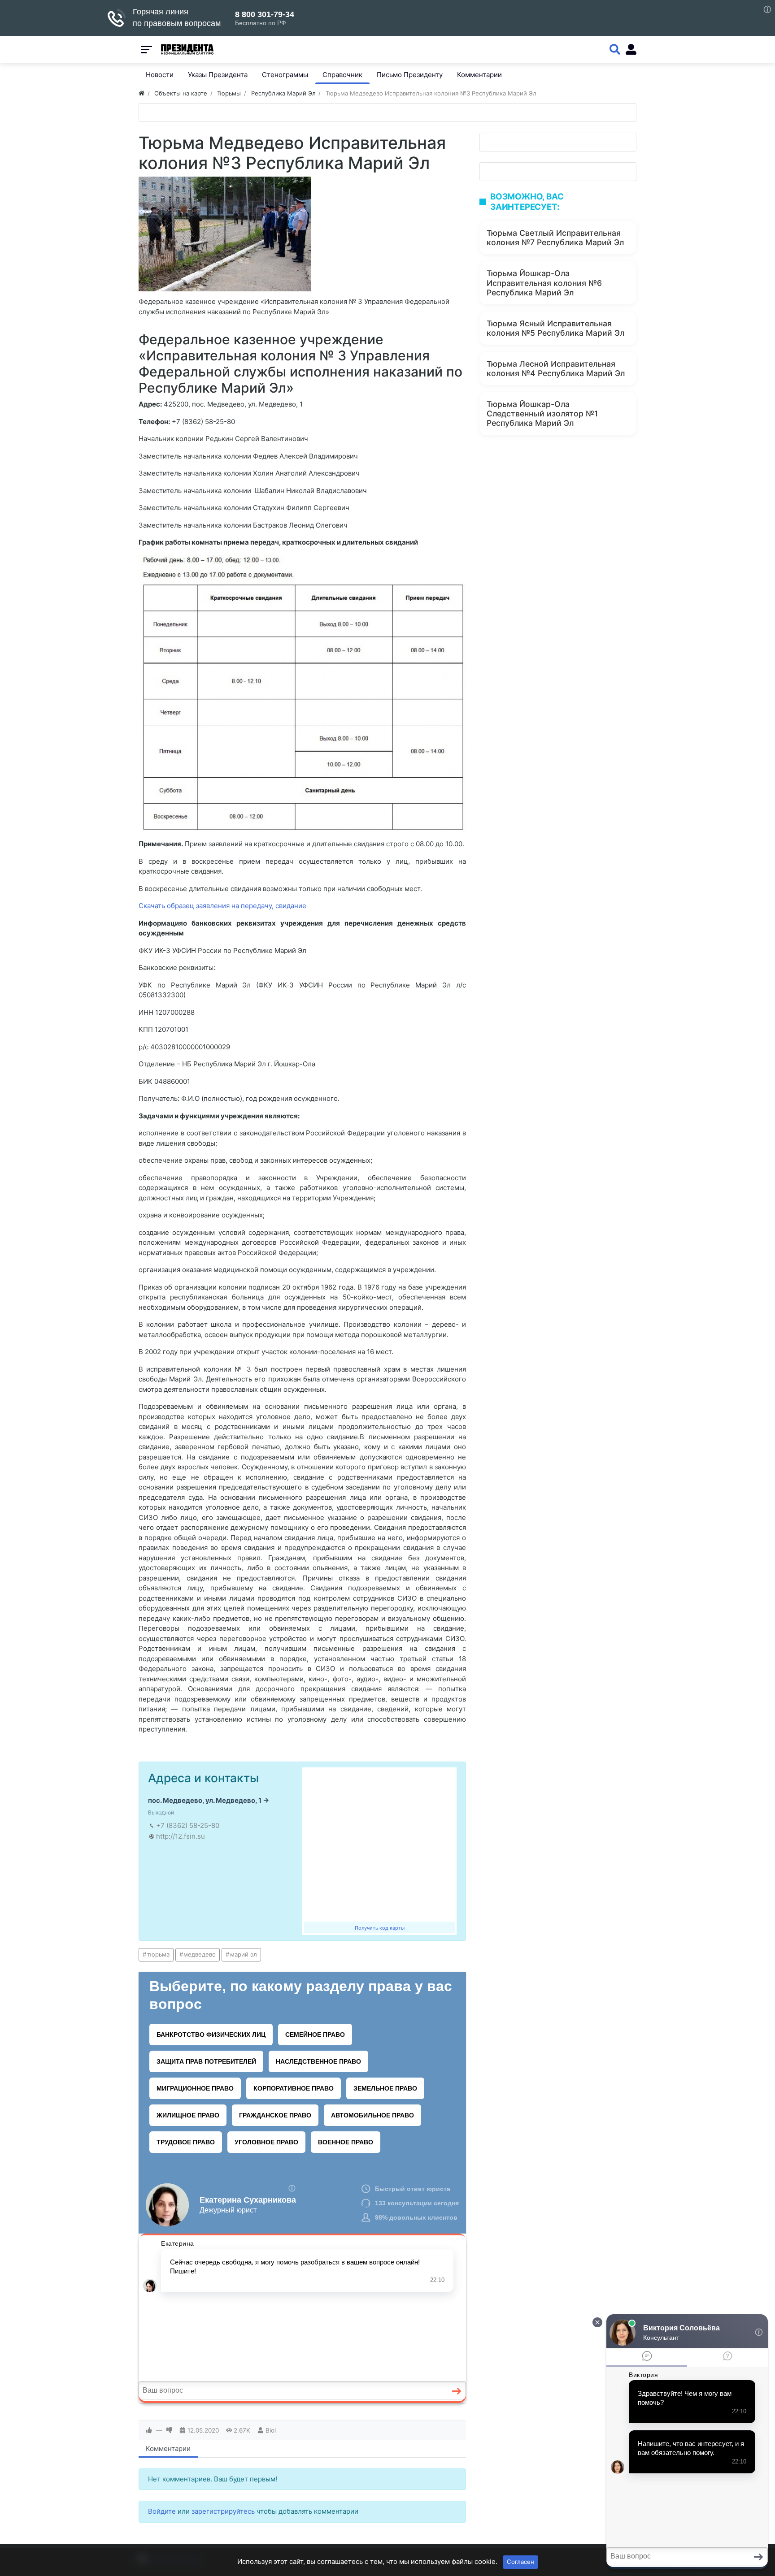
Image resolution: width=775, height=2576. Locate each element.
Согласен (520, 2562)
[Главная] (142, 93)
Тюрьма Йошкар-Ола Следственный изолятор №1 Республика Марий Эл (542, 413)
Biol (271, 2430)
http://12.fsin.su (181, 1836)
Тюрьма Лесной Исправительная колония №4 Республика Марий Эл (556, 368)
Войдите (162, 2511)
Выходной (161, 1812)
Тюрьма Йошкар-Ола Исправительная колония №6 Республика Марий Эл (544, 283)
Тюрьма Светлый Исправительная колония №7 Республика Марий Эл (555, 238)
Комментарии (168, 2448)
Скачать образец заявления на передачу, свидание (222, 906)
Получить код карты (380, 1928)
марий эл (244, 1954)
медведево (200, 1954)
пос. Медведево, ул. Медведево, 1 (205, 1800)
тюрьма (158, 1954)
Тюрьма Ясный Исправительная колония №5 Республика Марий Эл (555, 328)
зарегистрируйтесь (223, 2511)
